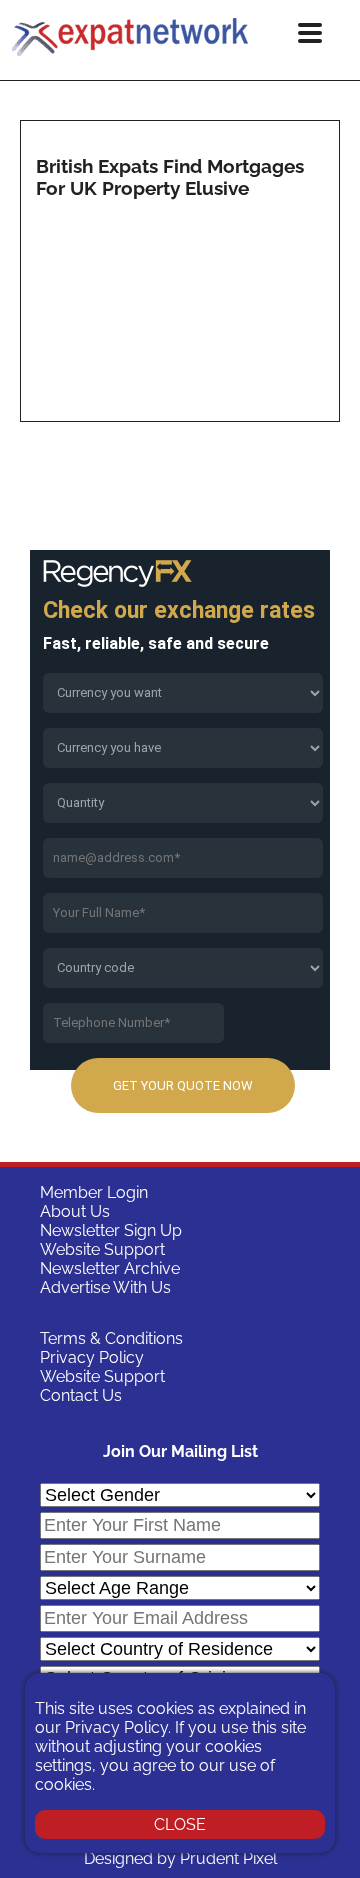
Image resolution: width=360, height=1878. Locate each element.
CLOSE (180, 1824)
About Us (75, 1211)
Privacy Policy (92, 1357)
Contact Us (81, 1395)
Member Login (94, 1192)
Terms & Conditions (111, 1338)
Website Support (102, 1249)
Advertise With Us (105, 1287)
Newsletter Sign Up (111, 1230)
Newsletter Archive (110, 1268)
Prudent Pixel (228, 1858)
